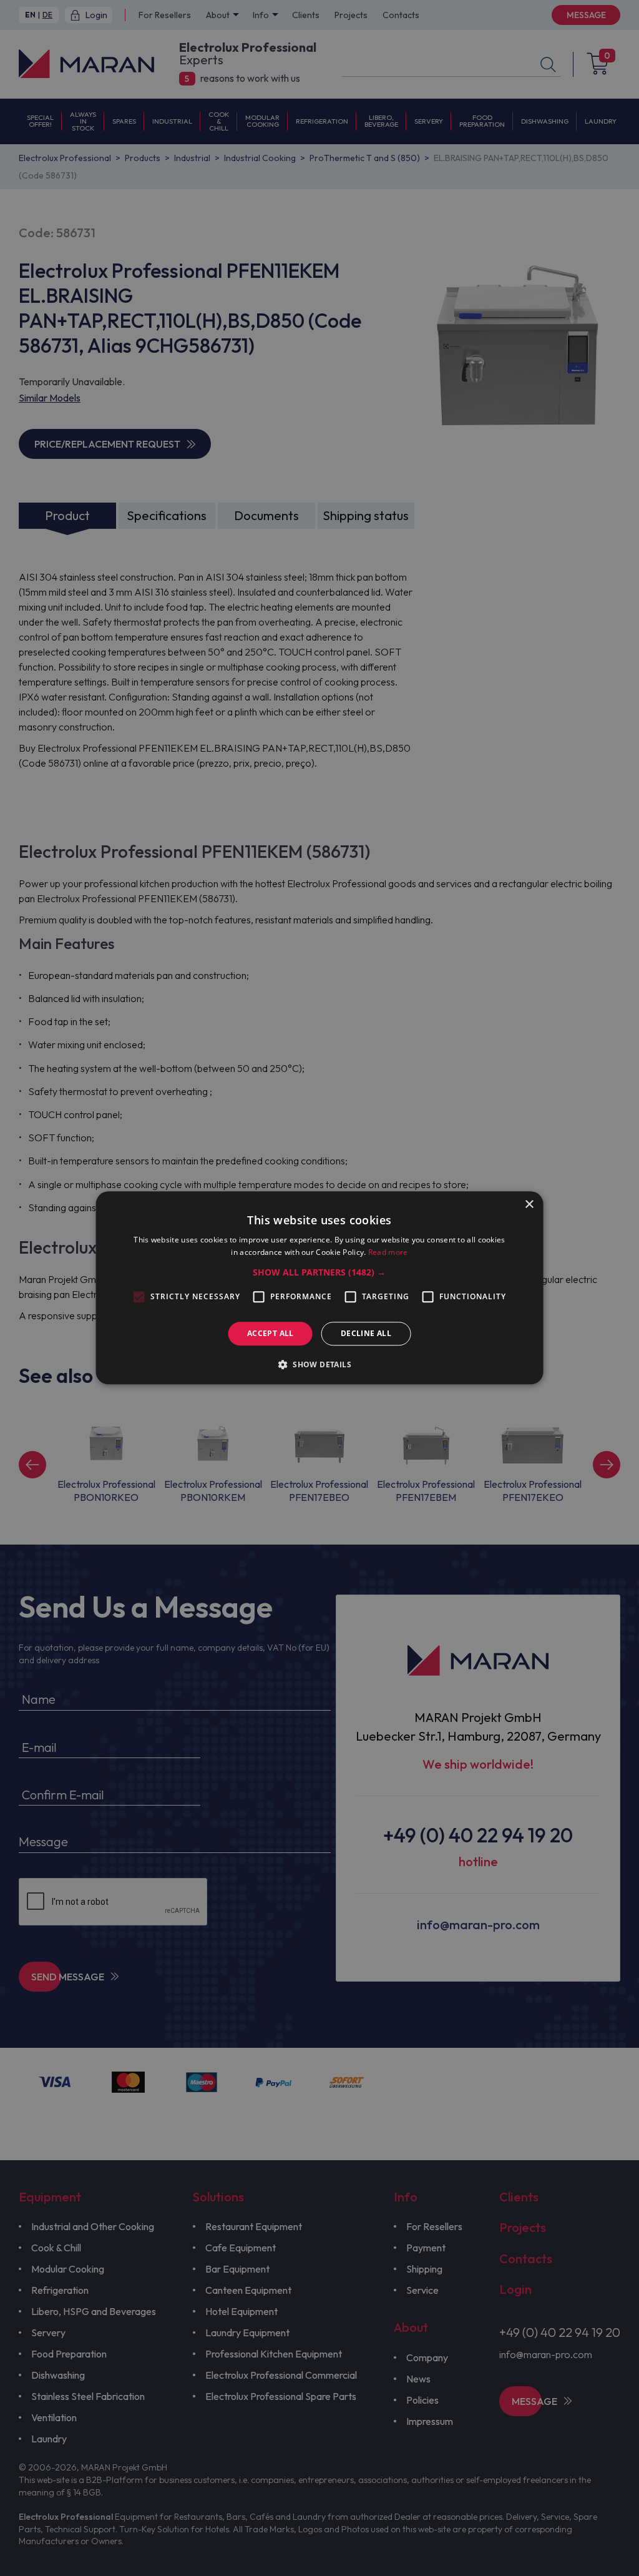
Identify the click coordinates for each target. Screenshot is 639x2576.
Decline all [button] (366, 1333)
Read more (388, 1253)
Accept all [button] (271, 1333)
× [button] (529, 1205)
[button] (319, 1272)
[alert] (319, 1288)
